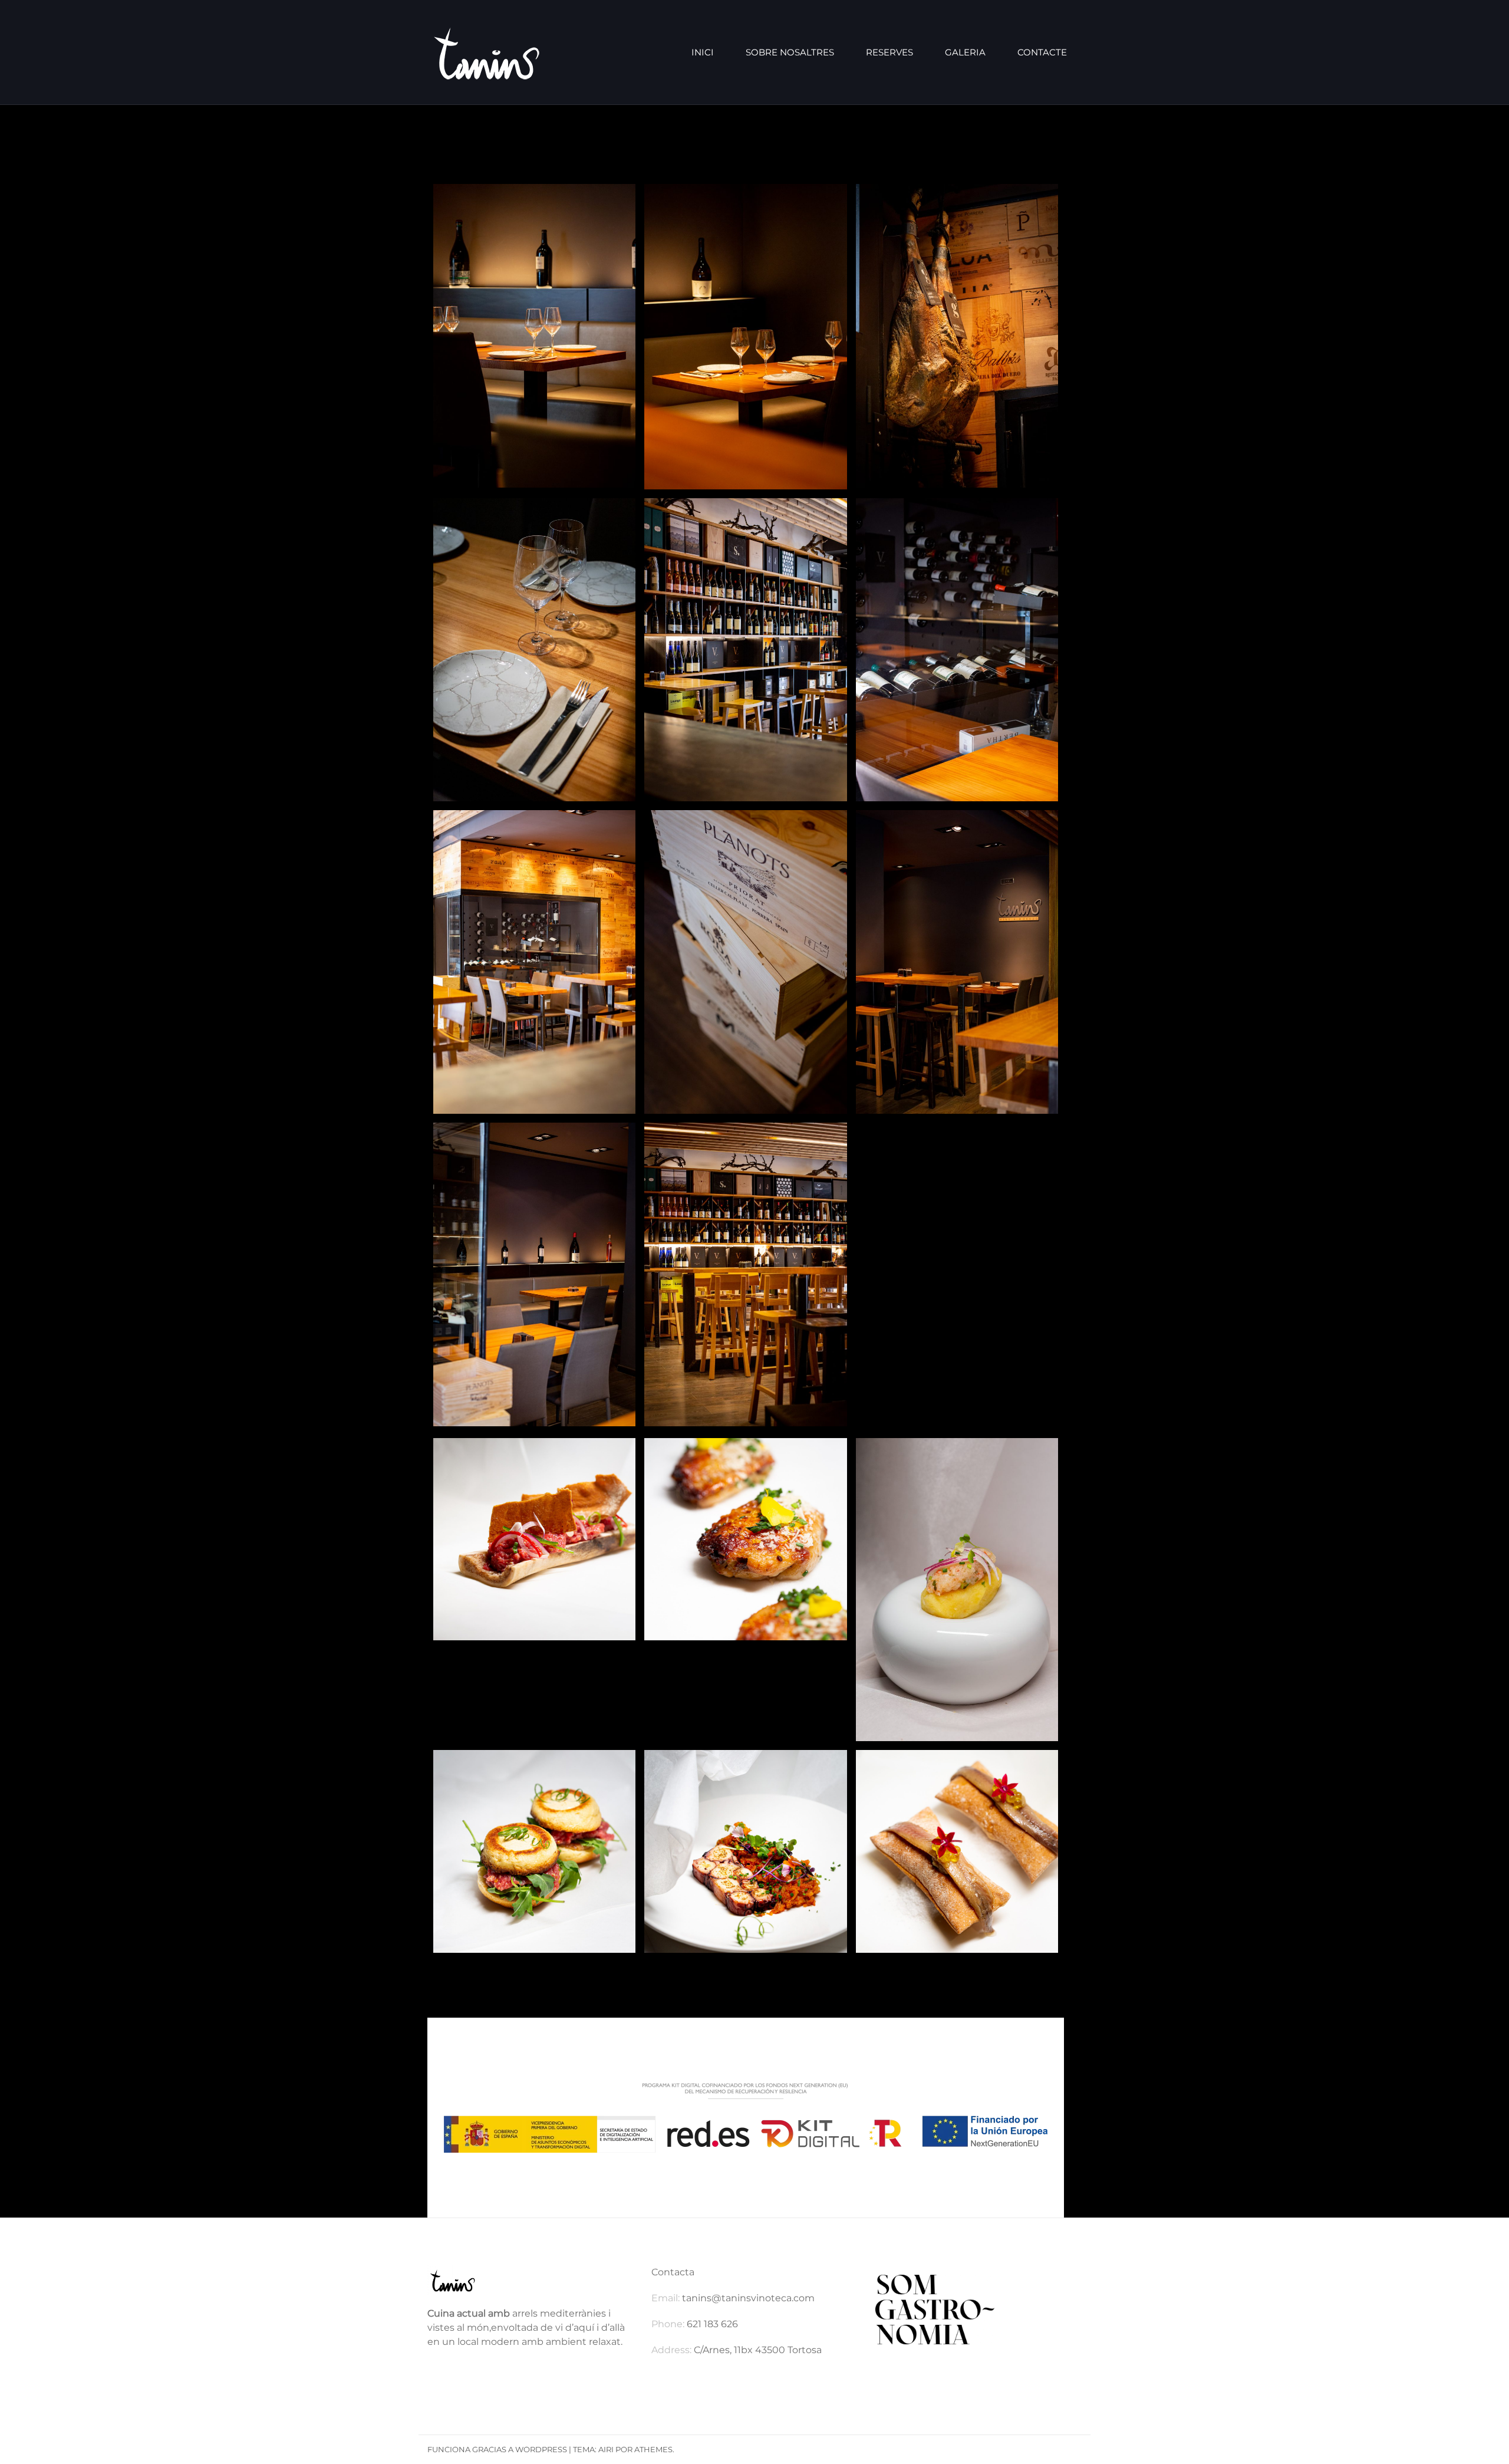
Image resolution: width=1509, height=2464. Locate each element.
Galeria (965, 52)
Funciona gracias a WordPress (497, 2449)
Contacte (1042, 52)
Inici (703, 52)
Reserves (889, 52)
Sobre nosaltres (790, 52)
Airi (606, 2449)
